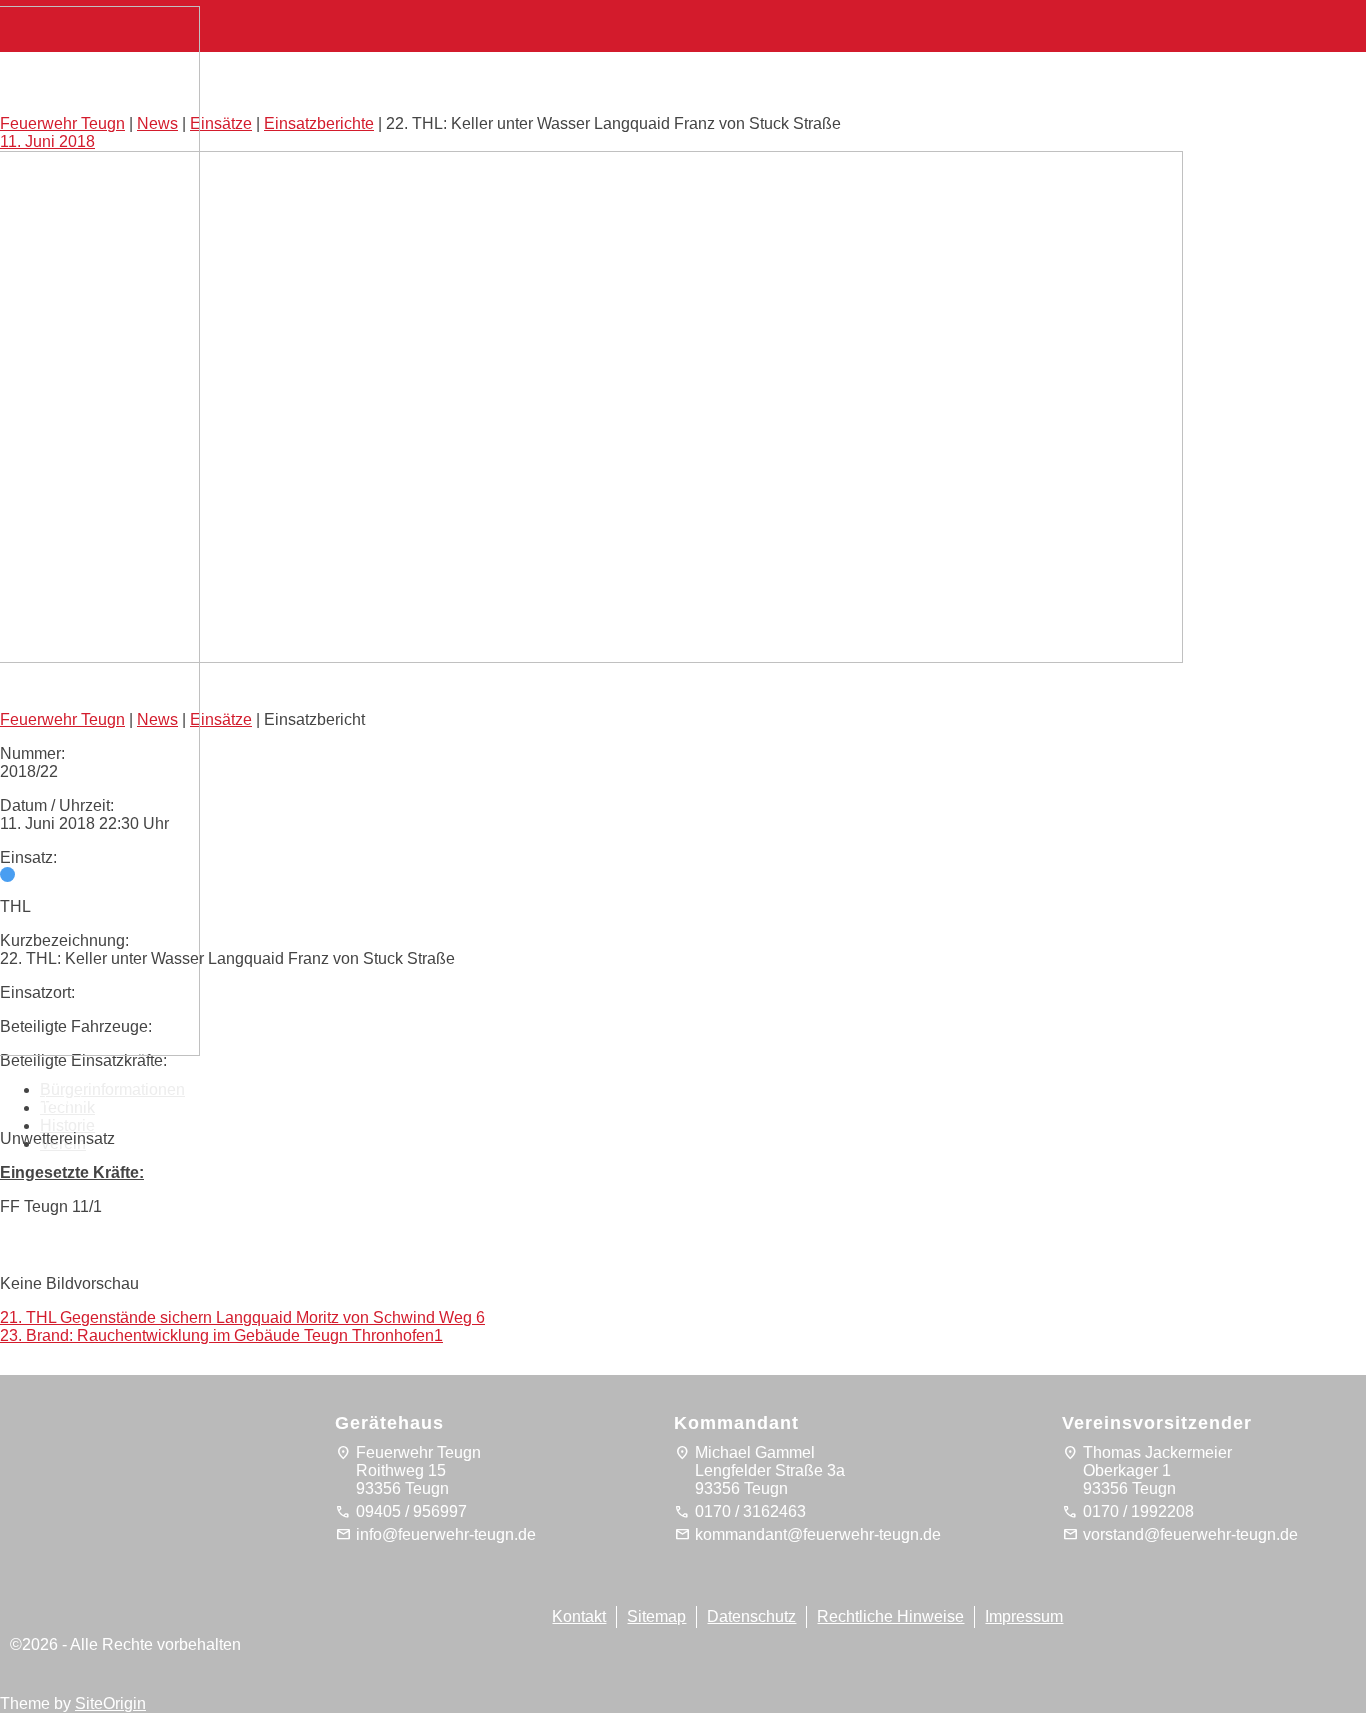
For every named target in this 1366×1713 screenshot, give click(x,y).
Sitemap (656, 1616)
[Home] (110, 1045)
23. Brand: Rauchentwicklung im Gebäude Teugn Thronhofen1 (221, 1335)
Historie (67, 1125)
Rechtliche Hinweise (890, 1616)
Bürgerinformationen (112, 1089)
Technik (67, 1107)
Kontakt (579, 1616)
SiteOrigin (110, 1703)
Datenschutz (751, 1616)
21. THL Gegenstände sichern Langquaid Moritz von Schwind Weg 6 (242, 1317)
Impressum (1024, 1616)
